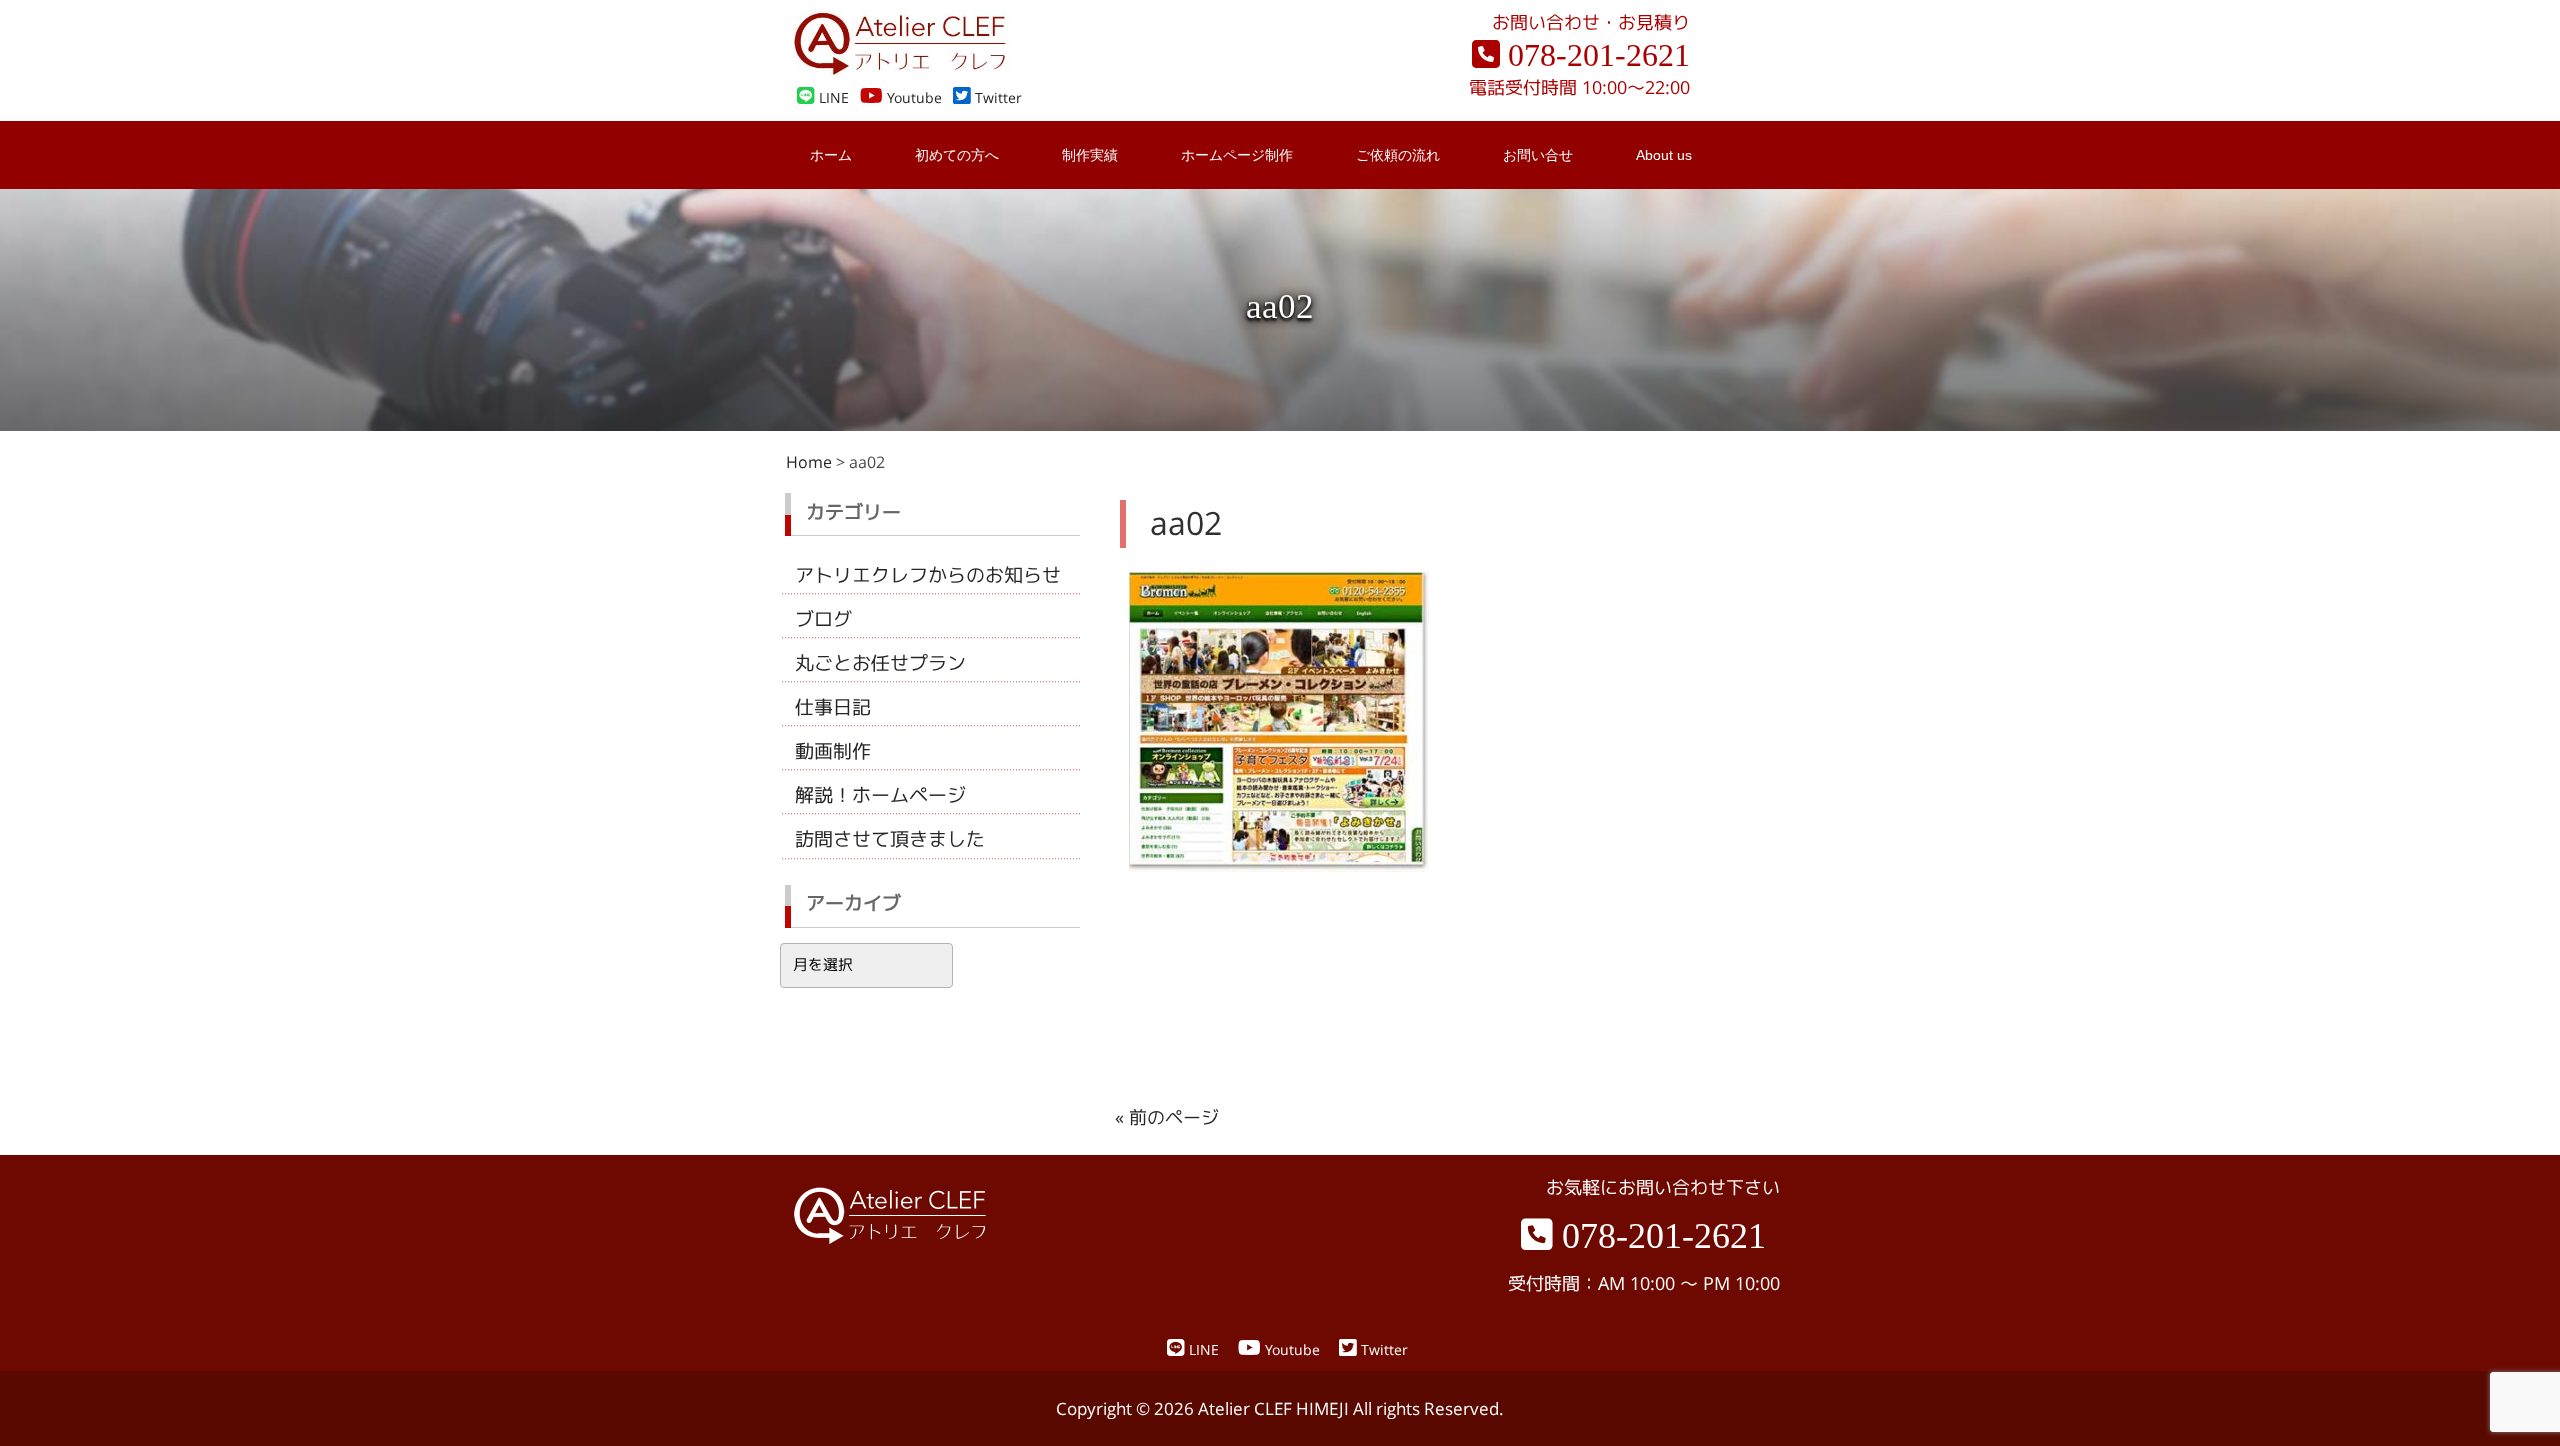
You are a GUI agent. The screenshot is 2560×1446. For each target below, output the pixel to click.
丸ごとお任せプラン (880, 663)
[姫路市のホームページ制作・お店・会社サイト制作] (900, 69)
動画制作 (833, 751)
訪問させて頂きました (890, 839)
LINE (832, 98)
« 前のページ (1167, 1117)
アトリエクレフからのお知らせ (928, 575)
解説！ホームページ (880, 795)
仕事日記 (833, 707)
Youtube (912, 98)
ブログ (823, 619)
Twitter (996, 98)
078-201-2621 (1595, 55)
